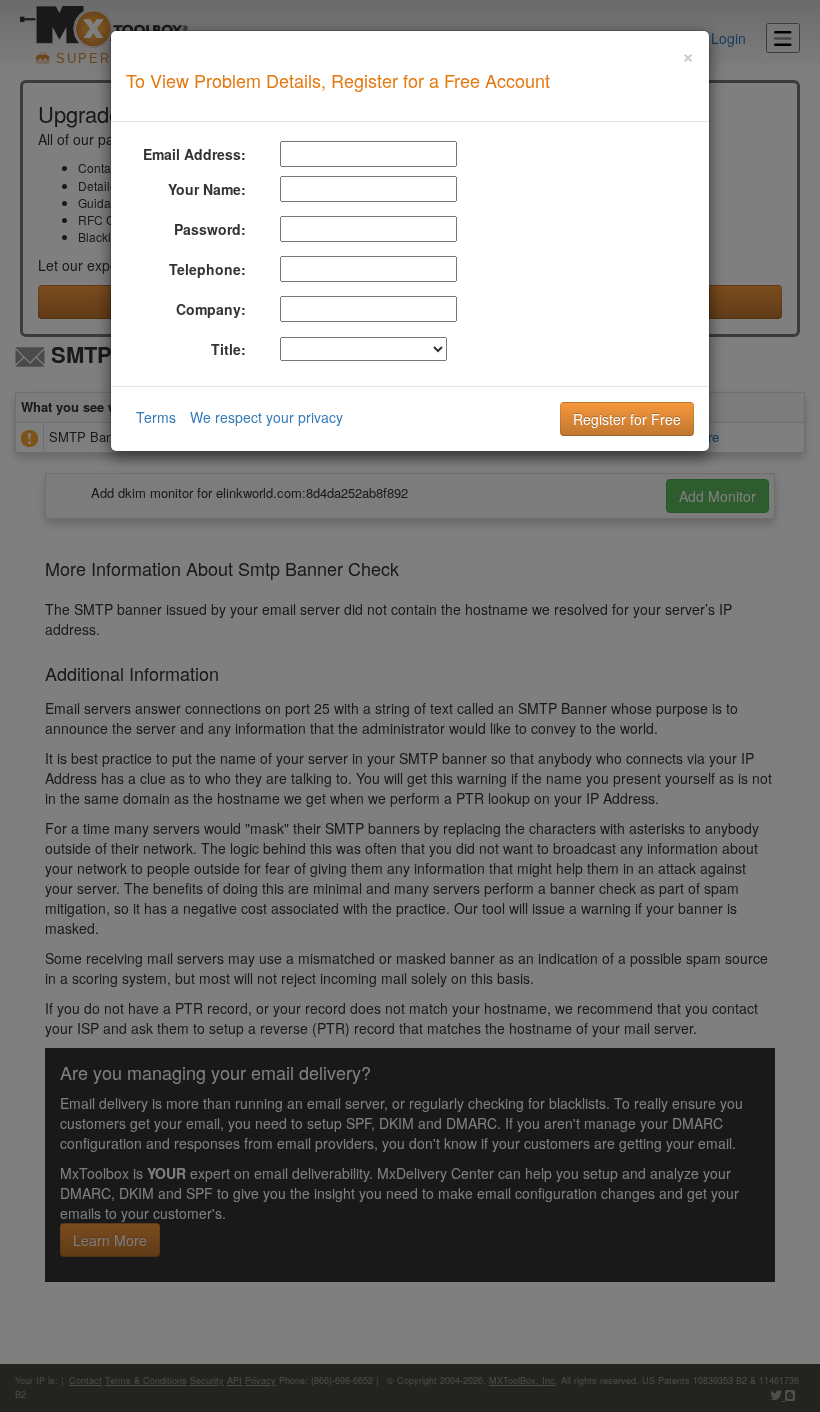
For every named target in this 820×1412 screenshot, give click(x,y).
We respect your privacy (266, 417)
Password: (210, 229)
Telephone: (207, 269)
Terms (156, 417)
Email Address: (194, 154)
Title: (228, 349)
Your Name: (207, 189)
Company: (211, 309)
